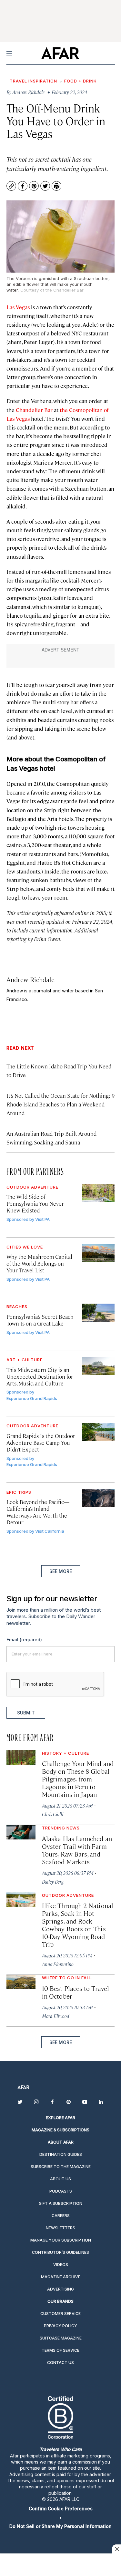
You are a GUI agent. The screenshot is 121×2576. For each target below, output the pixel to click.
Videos (61, 2265)
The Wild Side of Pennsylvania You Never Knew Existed (35, 1203)
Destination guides (61, 2154)
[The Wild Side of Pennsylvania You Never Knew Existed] (99, 1193)
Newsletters (60, 2228)
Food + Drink (81, 81)
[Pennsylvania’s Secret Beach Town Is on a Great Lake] (99, 1313)
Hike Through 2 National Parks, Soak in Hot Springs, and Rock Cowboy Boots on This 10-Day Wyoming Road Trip (78, 1925)
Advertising (60, 2289)
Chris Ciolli (53, 1814)
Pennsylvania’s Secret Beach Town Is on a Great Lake (40, 1320)
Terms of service (60, 2350)
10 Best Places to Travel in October (76, 1992)
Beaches (17, 1307)
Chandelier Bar (34, 410)
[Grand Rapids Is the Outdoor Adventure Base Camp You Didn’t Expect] (99, 1432)
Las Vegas (18, 307)
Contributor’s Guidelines (60, 2252)
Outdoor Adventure (32, 1187)
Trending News (61, 1828)
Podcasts (61, 2191)
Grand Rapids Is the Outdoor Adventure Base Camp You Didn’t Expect (41, 1442)
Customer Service (60, 2314)
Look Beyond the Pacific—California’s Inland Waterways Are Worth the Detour (38, 1512)
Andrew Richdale (30, 979)
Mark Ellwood (56, 2016)
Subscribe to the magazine (61, 2167)
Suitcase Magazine (61, 2338)
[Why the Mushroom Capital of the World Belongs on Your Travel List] (99, 1253)
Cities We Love (25, 1247)
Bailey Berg (53, 1881)
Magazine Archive (61, 2277)
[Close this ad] (116, 2549)
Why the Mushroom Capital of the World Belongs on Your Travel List (39, 1263)
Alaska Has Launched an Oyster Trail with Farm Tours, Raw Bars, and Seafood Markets (77, 1850)
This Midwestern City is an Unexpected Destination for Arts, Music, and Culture (40, 1376)
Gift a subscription (60, 2203)
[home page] (60, 53)
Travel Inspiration (33, 81)
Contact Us (60, 2363)
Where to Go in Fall (67, 1978)
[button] (60, 2508)
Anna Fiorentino (58, 1964)
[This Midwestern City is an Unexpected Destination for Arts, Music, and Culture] (99, 1366)
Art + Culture (25, 1360)
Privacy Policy (60, 2326)
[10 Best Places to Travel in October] (21, 1982)
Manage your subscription (61, 2240)
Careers (61, 2216)
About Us (60, 2179)
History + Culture (66, 1753)
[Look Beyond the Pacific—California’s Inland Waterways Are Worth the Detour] (99, 1498)
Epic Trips (19, 1492)
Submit (26, 1713)
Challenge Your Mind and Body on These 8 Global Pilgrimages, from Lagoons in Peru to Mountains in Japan (78, 1779)
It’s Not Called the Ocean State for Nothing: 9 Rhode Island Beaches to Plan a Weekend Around (60, 1104)
